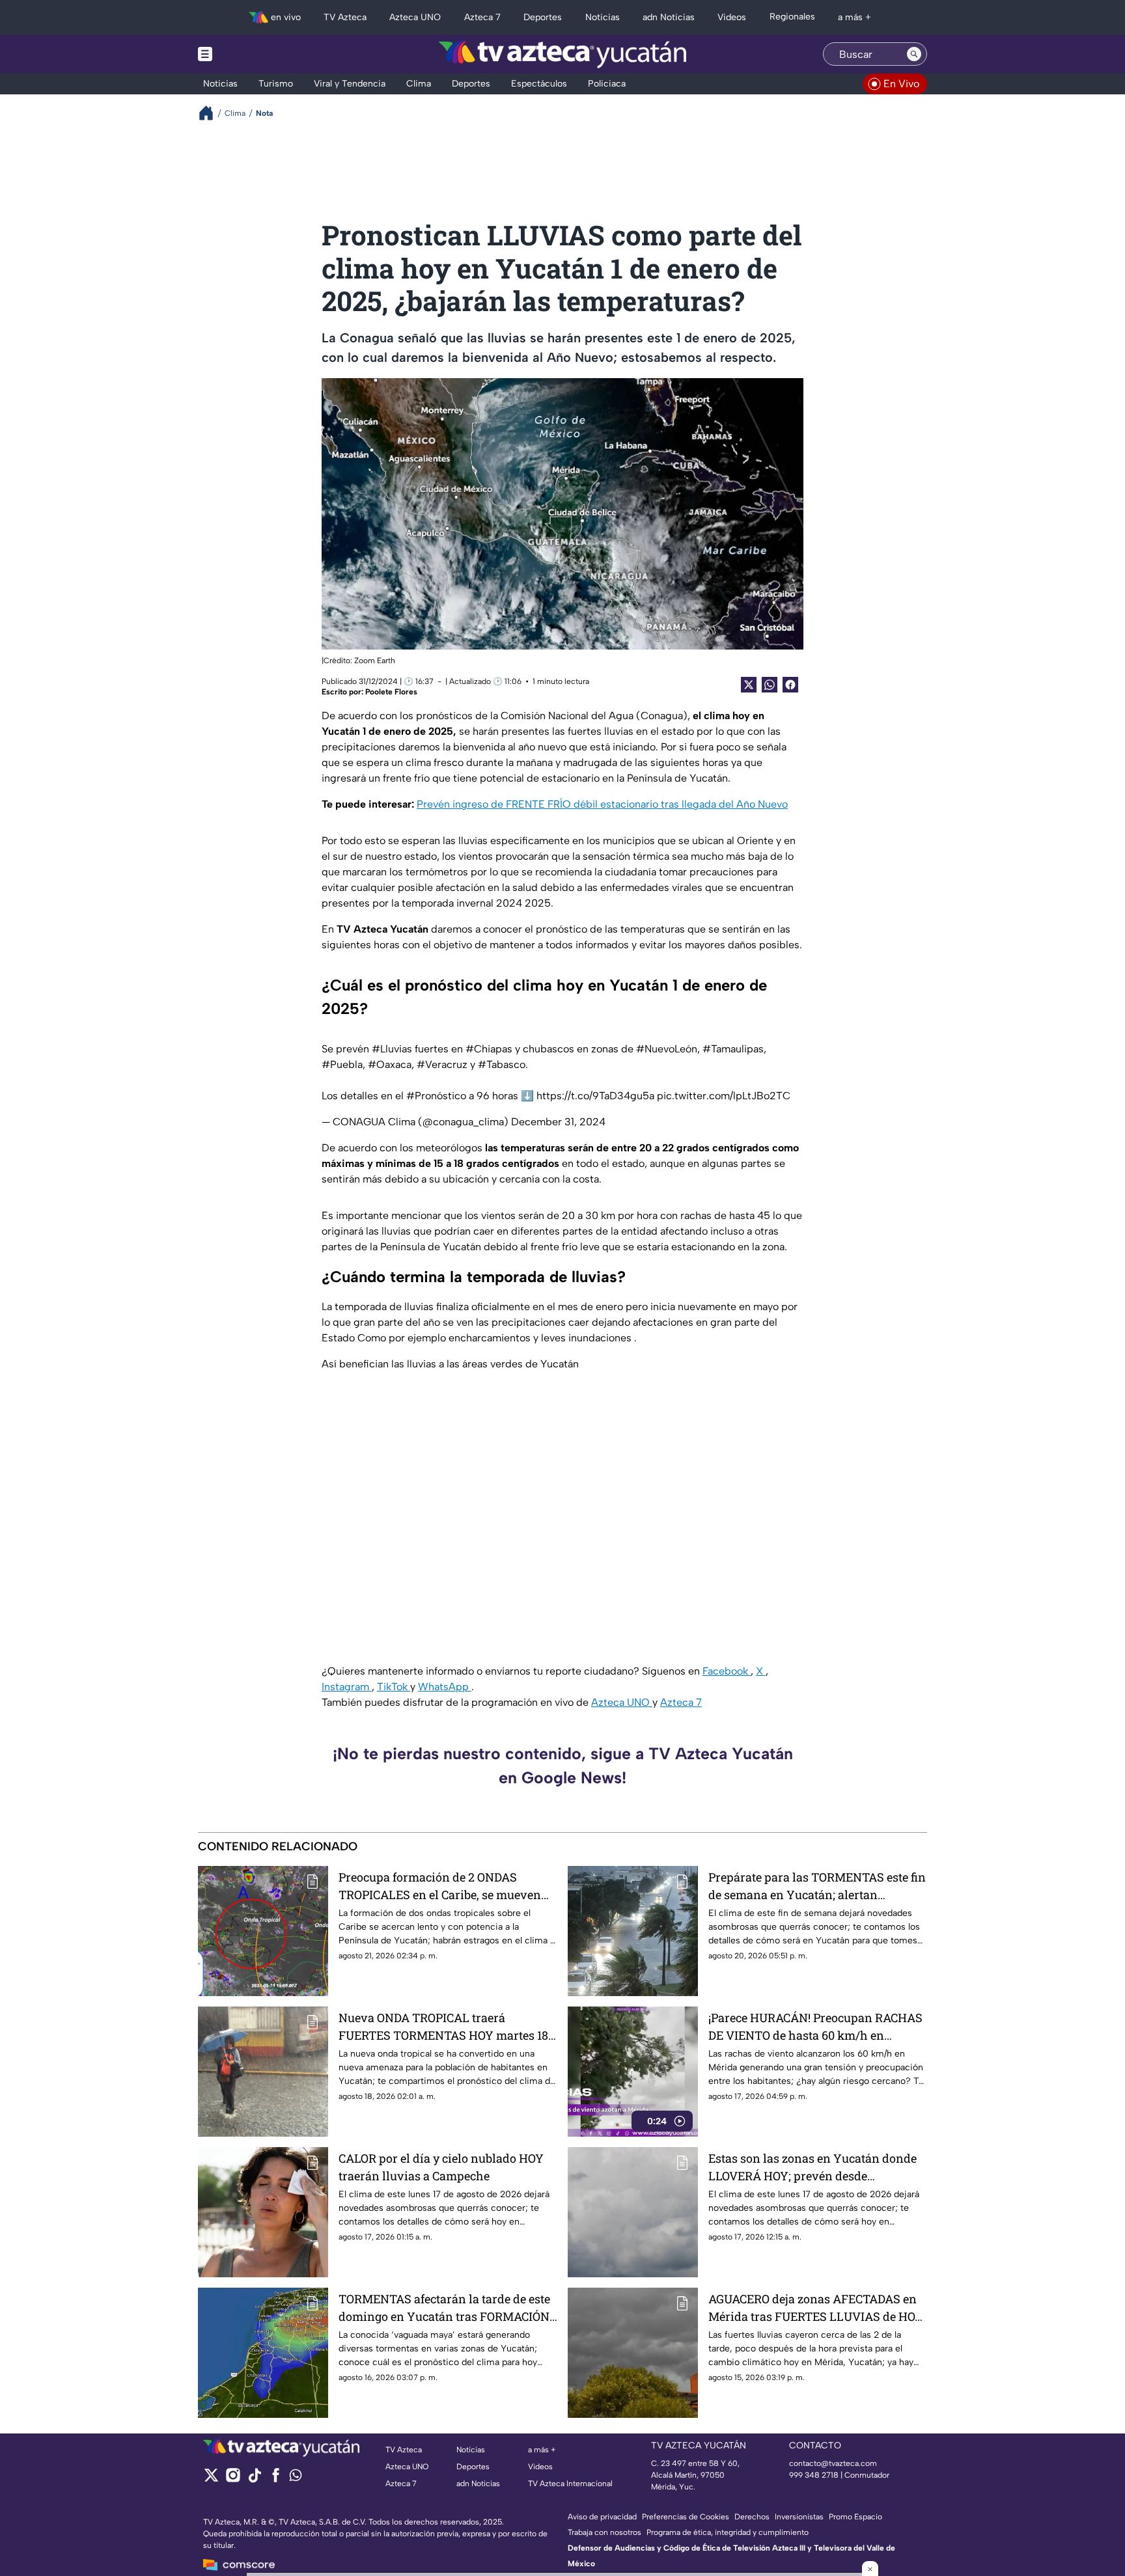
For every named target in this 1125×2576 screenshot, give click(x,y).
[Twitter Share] (749, 685)
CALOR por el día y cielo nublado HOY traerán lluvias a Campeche (441, 2167)
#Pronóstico (436, 1096)
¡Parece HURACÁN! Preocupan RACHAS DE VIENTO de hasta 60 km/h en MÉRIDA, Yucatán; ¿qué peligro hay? (815, 2027)
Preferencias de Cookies (686, 2517)
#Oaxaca (390, 1064)
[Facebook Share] (790, 685)
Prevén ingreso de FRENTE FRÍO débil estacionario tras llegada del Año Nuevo (602, 804)
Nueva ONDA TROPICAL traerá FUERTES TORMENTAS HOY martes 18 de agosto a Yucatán (443, 2027)
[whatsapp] (296, 2478)
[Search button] (914, 54)
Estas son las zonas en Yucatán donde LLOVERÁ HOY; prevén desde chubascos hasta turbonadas (812, 2168)
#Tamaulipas (733, 1049)
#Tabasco (502, 1064)
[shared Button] (770, 685)
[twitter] (211, 2479)
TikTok (394, 1687)
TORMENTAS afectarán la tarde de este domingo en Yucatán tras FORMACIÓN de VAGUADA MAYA (444, 2308)
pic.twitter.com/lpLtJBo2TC (724, 1096)
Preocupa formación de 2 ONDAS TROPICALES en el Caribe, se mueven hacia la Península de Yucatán (440, 1886)
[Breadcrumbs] (211, 113)
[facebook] (276, 2479)
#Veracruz (442, 1064)
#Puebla (342, 1064)
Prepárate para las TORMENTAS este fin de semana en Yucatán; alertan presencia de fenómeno (817, 1886)
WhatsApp (445, 1687)
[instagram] (233, 2479)
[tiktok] (254, 2479)
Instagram (347, 1687)
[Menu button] (250, 54)
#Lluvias (392, 1049)
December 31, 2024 (558, 1122)
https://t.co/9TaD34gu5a (595, 1096)
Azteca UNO (622, 1702)
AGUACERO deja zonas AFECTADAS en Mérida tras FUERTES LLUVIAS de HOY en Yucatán (816, 2308)
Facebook (727, 1671)
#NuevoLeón (667, 1049)
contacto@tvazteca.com (833, 2463)
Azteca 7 (681, 1702)
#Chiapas (489, 1049)
